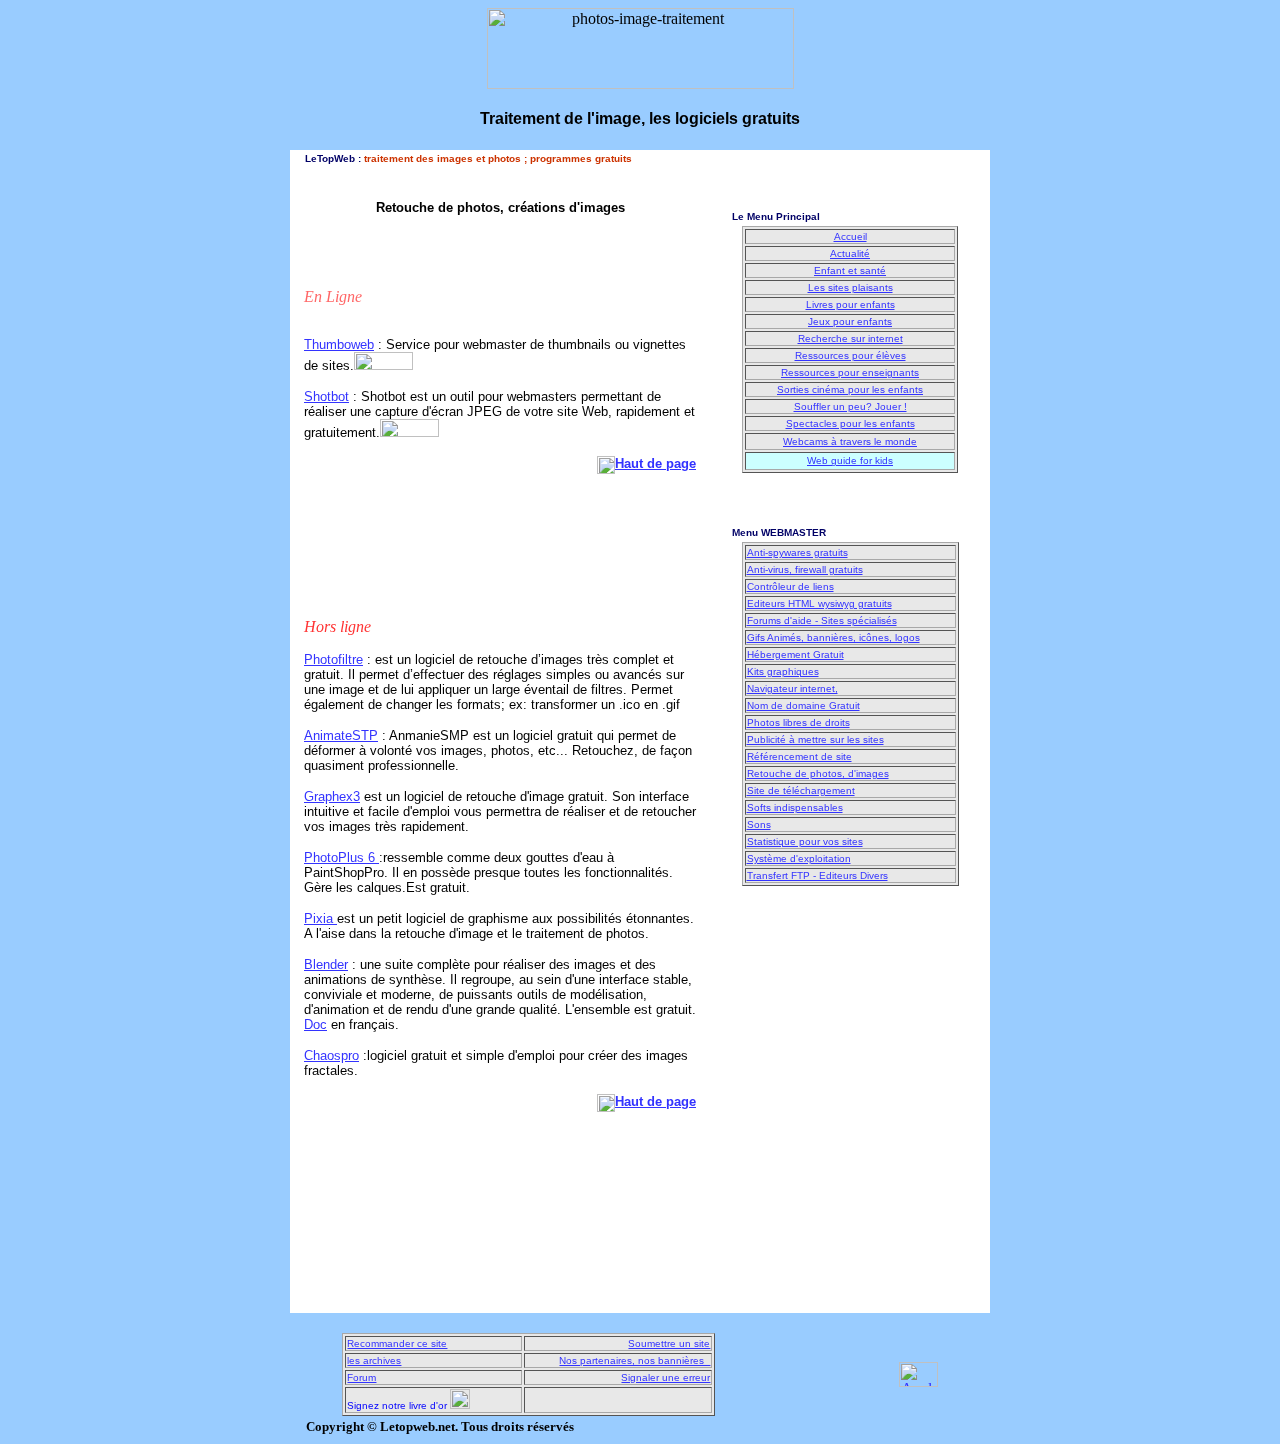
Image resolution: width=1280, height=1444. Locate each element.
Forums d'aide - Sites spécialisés (822, 620)
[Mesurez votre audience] (918, 1381)
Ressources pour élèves (850, 355)
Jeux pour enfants (850, 321)
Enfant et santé (850, 270)
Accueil (850, 236)
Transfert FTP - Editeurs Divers (817, 875)
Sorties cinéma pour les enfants (850, 389)
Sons (759, 824)
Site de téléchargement (801, 790)
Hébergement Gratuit (795, 654)
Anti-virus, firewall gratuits (805, 569)
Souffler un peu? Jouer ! (850, 406)
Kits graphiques (783, 671)
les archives (374, 1360)
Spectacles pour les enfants (850, 423)
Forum (361, 1377)
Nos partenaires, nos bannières (634, 1360)
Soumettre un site (669, 1343)
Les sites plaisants (850, 287)
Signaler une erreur (665, 1377)
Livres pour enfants (850, 304)
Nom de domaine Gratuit (803, 705)
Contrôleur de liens (790, 586)
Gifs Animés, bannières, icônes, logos (833, 637)
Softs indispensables (795, 807)
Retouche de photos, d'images (818, 773)
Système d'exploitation (799, 858)
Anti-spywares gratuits (797, 552)
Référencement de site (799, 756)
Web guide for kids (850, 460)
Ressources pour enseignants (850, 372)
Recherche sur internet (850, 338)
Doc (315, 1024)
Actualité (850, 253)
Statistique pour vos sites (805, 841)
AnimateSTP (341, 735)
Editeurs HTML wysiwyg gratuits (819, 603)
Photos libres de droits (798, 722)
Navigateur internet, (792, 688)
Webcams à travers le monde (850, 441)
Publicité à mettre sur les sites (815, 739)
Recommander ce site (397, 1343)
